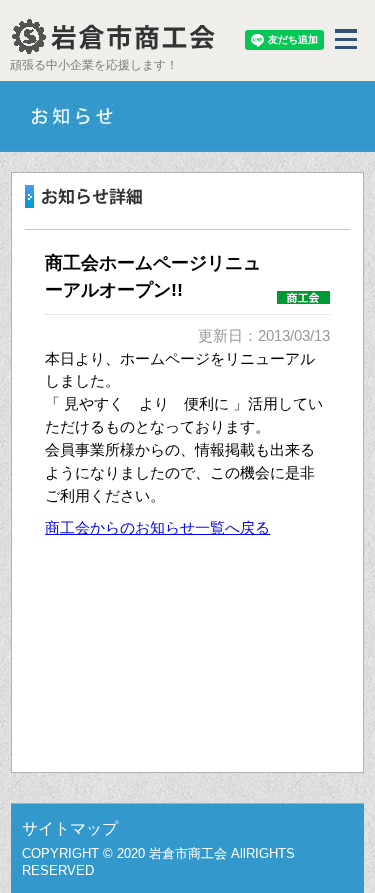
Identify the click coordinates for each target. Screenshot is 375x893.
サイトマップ (70, 828)
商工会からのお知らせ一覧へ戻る (157, 527)
